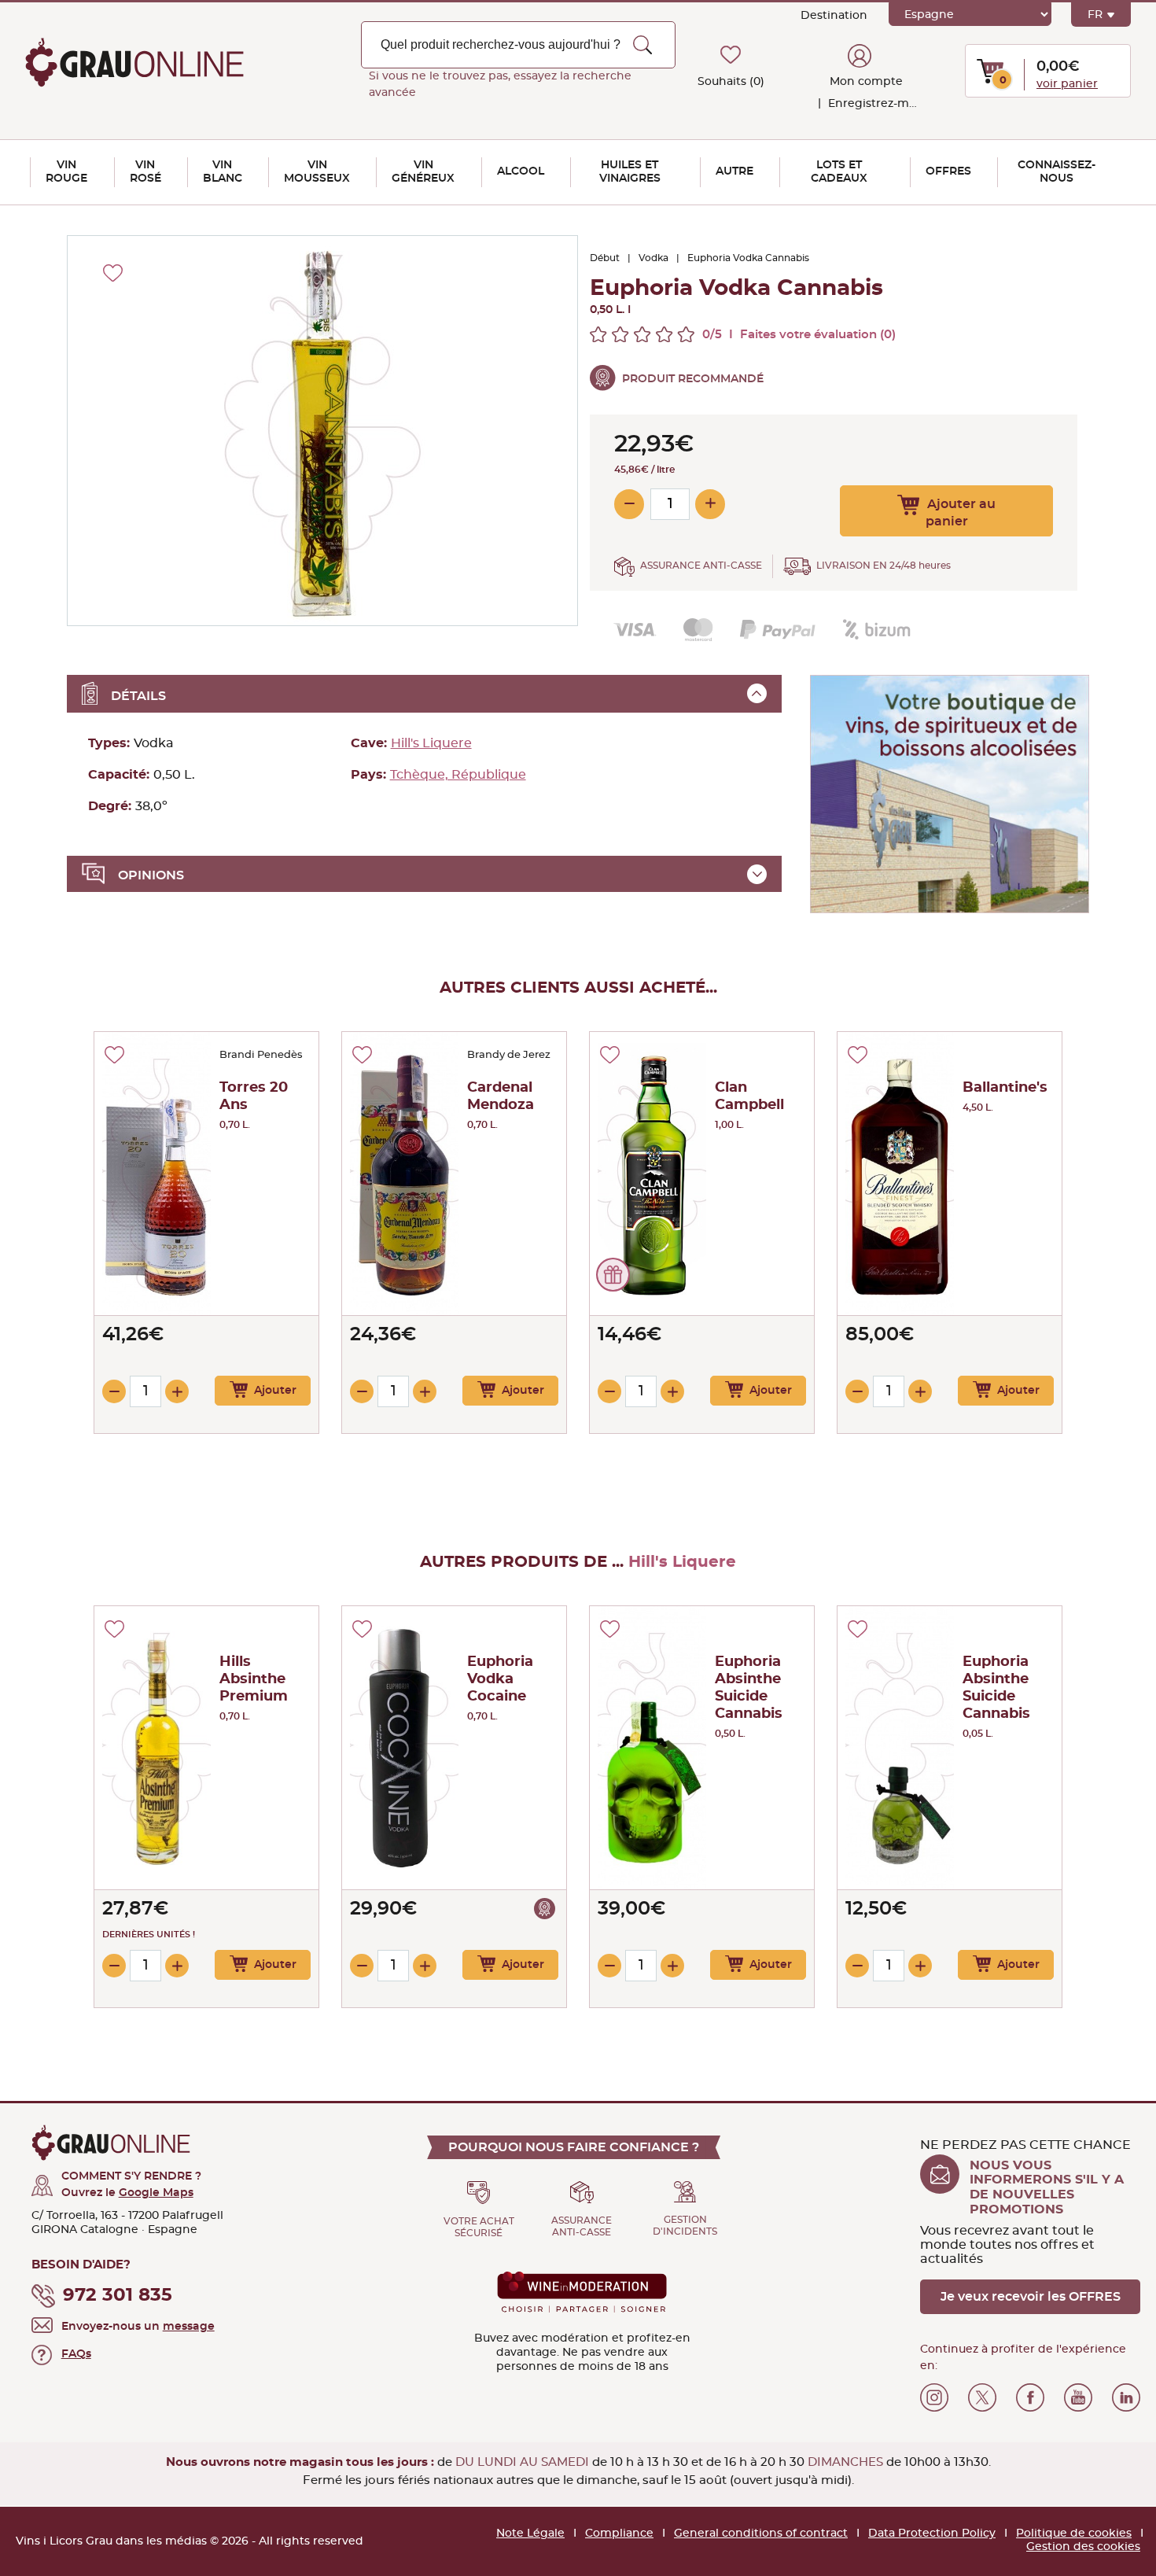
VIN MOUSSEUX (317, 172)
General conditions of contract (761, 2534)
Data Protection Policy (932, 2534)
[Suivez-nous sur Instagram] (934, 2397)
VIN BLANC (223, 172)
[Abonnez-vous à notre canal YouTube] (1078, 2397)
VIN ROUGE (66, 172)
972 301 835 (118, 2296)
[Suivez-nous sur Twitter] (982, 2397)
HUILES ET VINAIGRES (630, 172)
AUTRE (734, 171)
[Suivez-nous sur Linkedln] (1126, 2397)
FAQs (76, 2354)
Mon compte (866, 82)
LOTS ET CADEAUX (839, 172)
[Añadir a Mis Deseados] (114, 1055)
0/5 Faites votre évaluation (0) (799, 335)
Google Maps (156, 2193)
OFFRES (948, 171)
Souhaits (731, 82)
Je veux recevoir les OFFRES (1031, 2297)
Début (605, 258)
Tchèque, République (458, 775)
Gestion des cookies (1083, 2547)
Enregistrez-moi (871, 104)
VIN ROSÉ (145, 172)
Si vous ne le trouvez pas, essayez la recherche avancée (500, 85)
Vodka (653, 258)
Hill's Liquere (431, 743)
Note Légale (530, 2534)
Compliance (619, 2534)
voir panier (1067, 84)
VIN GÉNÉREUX (423, 172)
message (189, 2327)
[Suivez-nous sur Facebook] (1030, 2397)
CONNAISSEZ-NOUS (1057, 172)
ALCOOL (521, 171)
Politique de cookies (1074, 2534)
